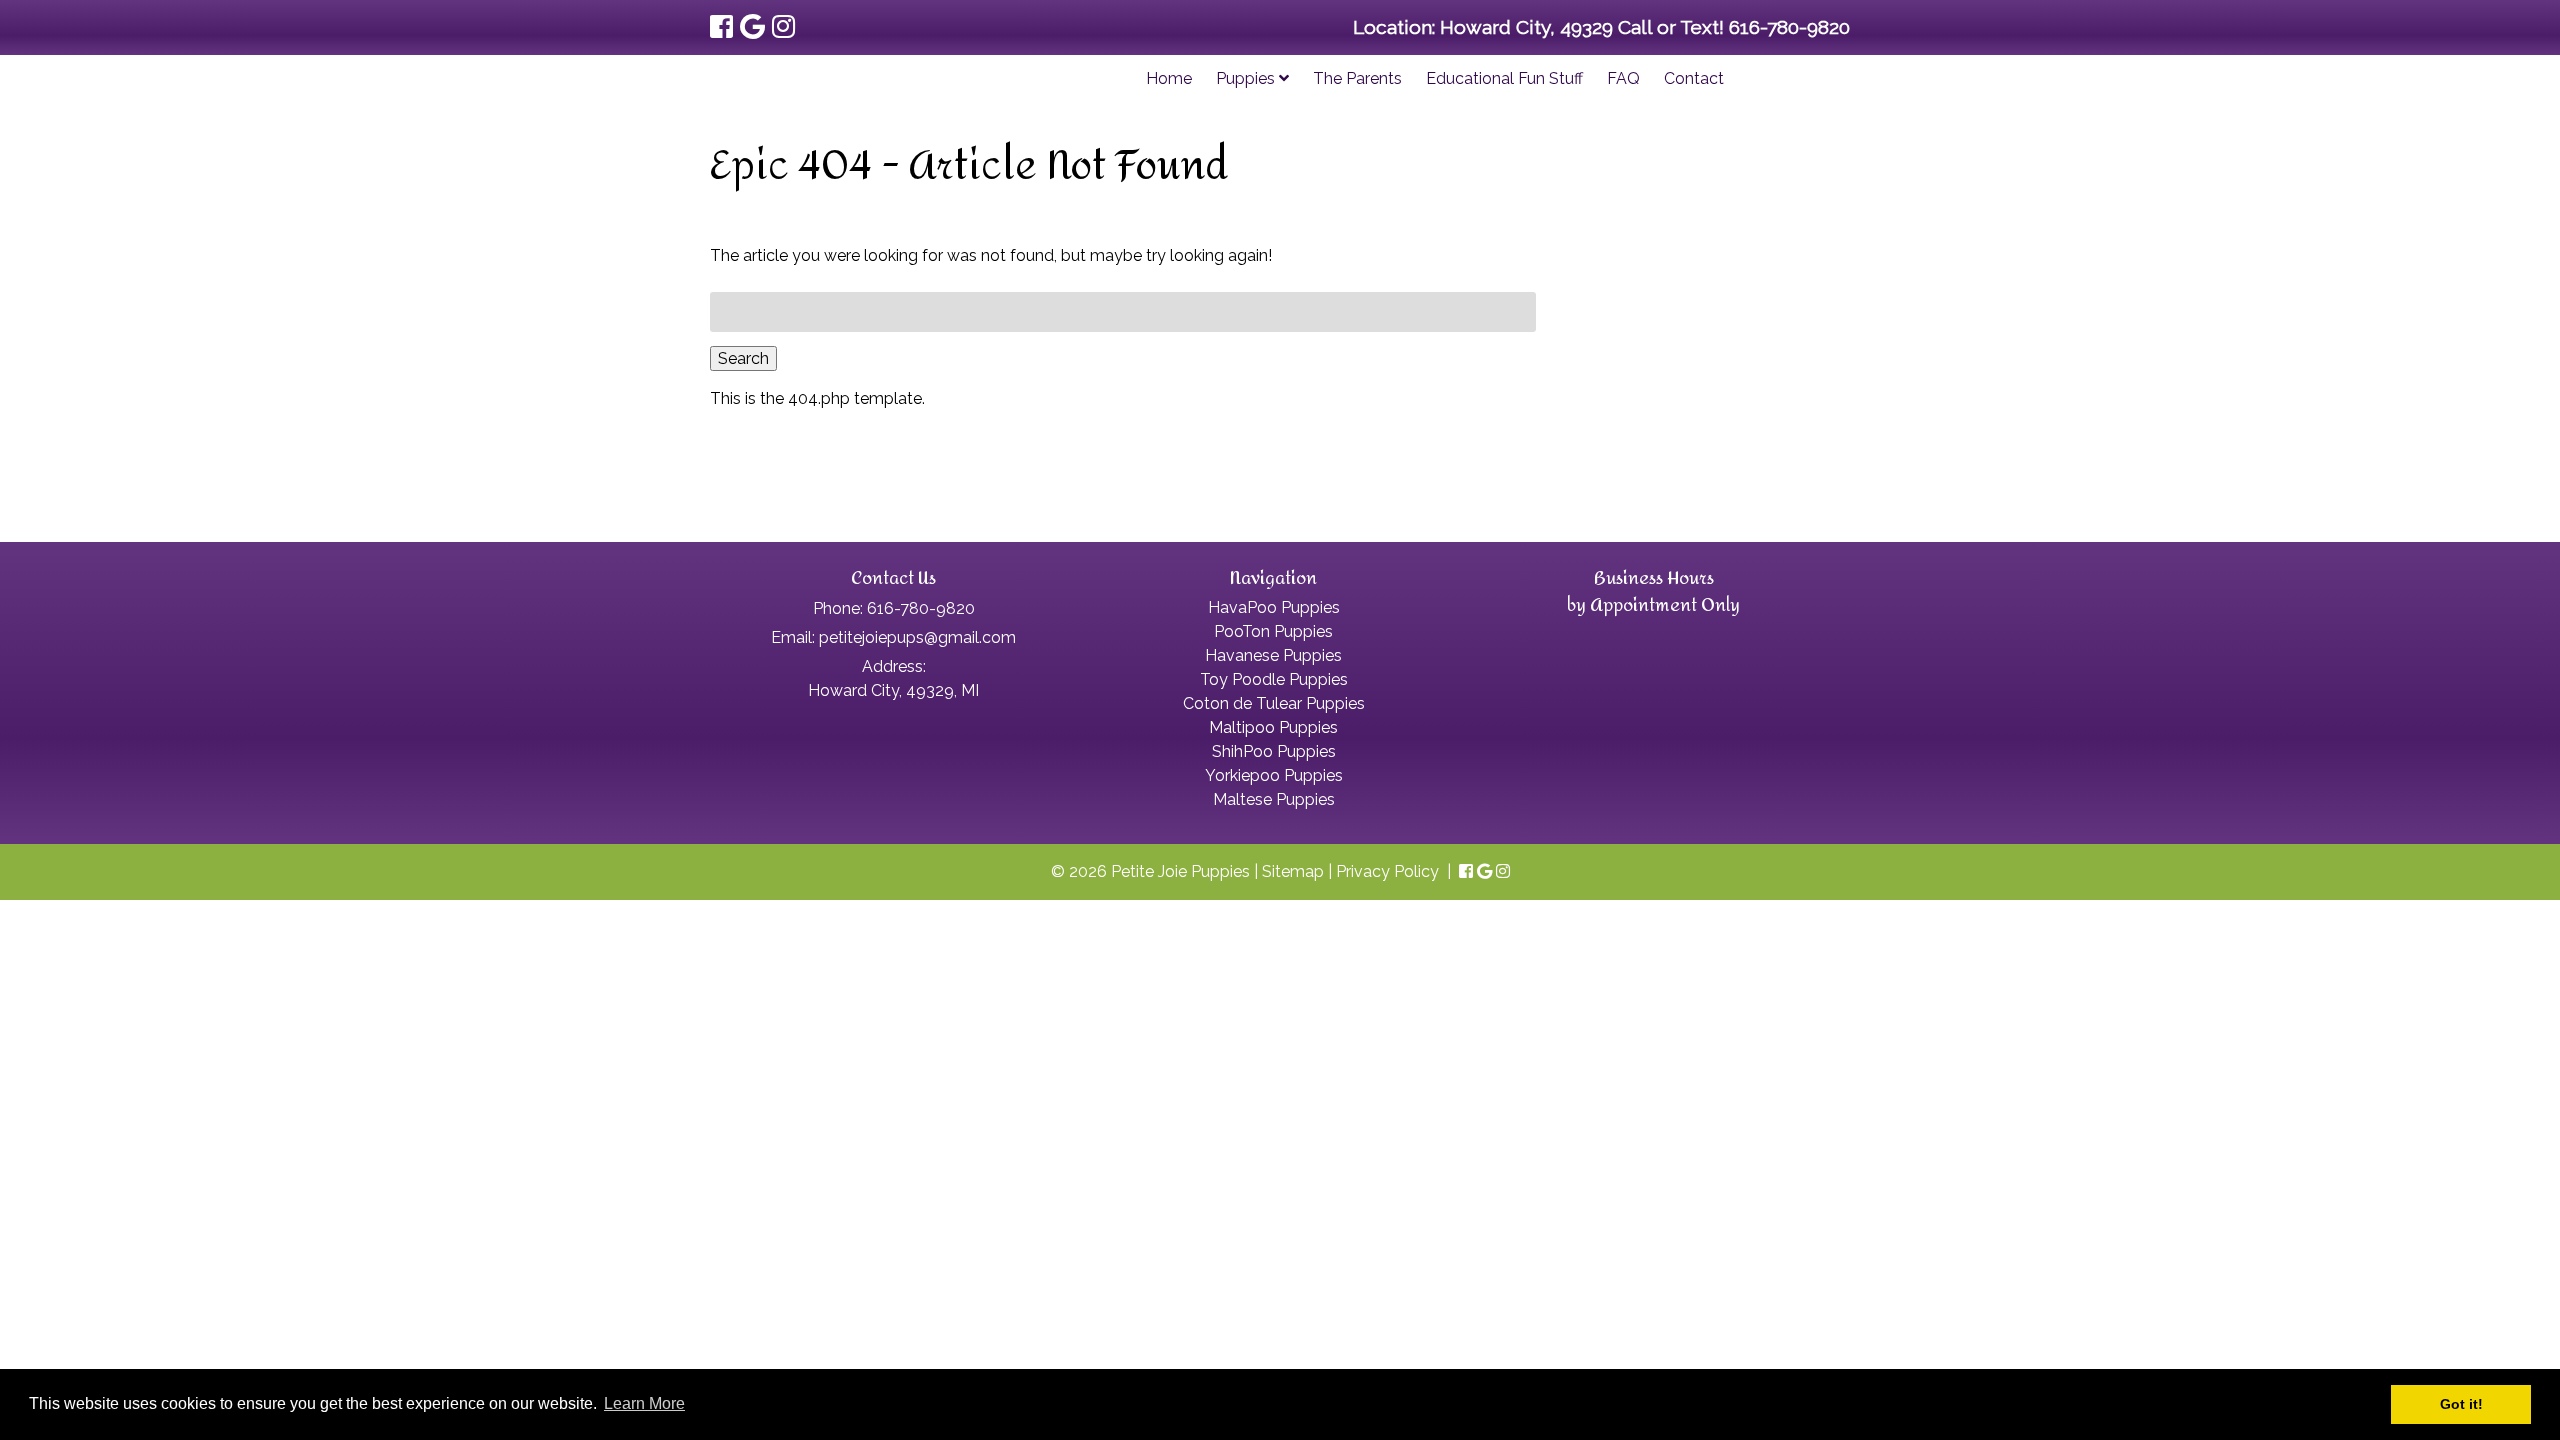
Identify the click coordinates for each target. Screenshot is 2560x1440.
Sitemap (1293, 871)
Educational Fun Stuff (1504, 78)
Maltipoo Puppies (1273, 727)
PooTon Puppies (1273, 631)
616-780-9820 (1789, 27)
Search (743, 358)
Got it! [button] (2461, 1404)
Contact (1694, 78)
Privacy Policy (1387, 871)
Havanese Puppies (1273, 655)
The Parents (1357, 78)
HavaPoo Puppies (1274, 607)
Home (1169, 78)
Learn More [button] (644, 1403)
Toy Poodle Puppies (1274, 679)
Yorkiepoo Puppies (1274, 775)
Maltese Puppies (1274, 799)
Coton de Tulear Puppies (1274, 703)
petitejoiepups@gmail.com (917, 637)
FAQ (1623, 78)
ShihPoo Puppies (1274, 751)
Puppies (1247, 78)
